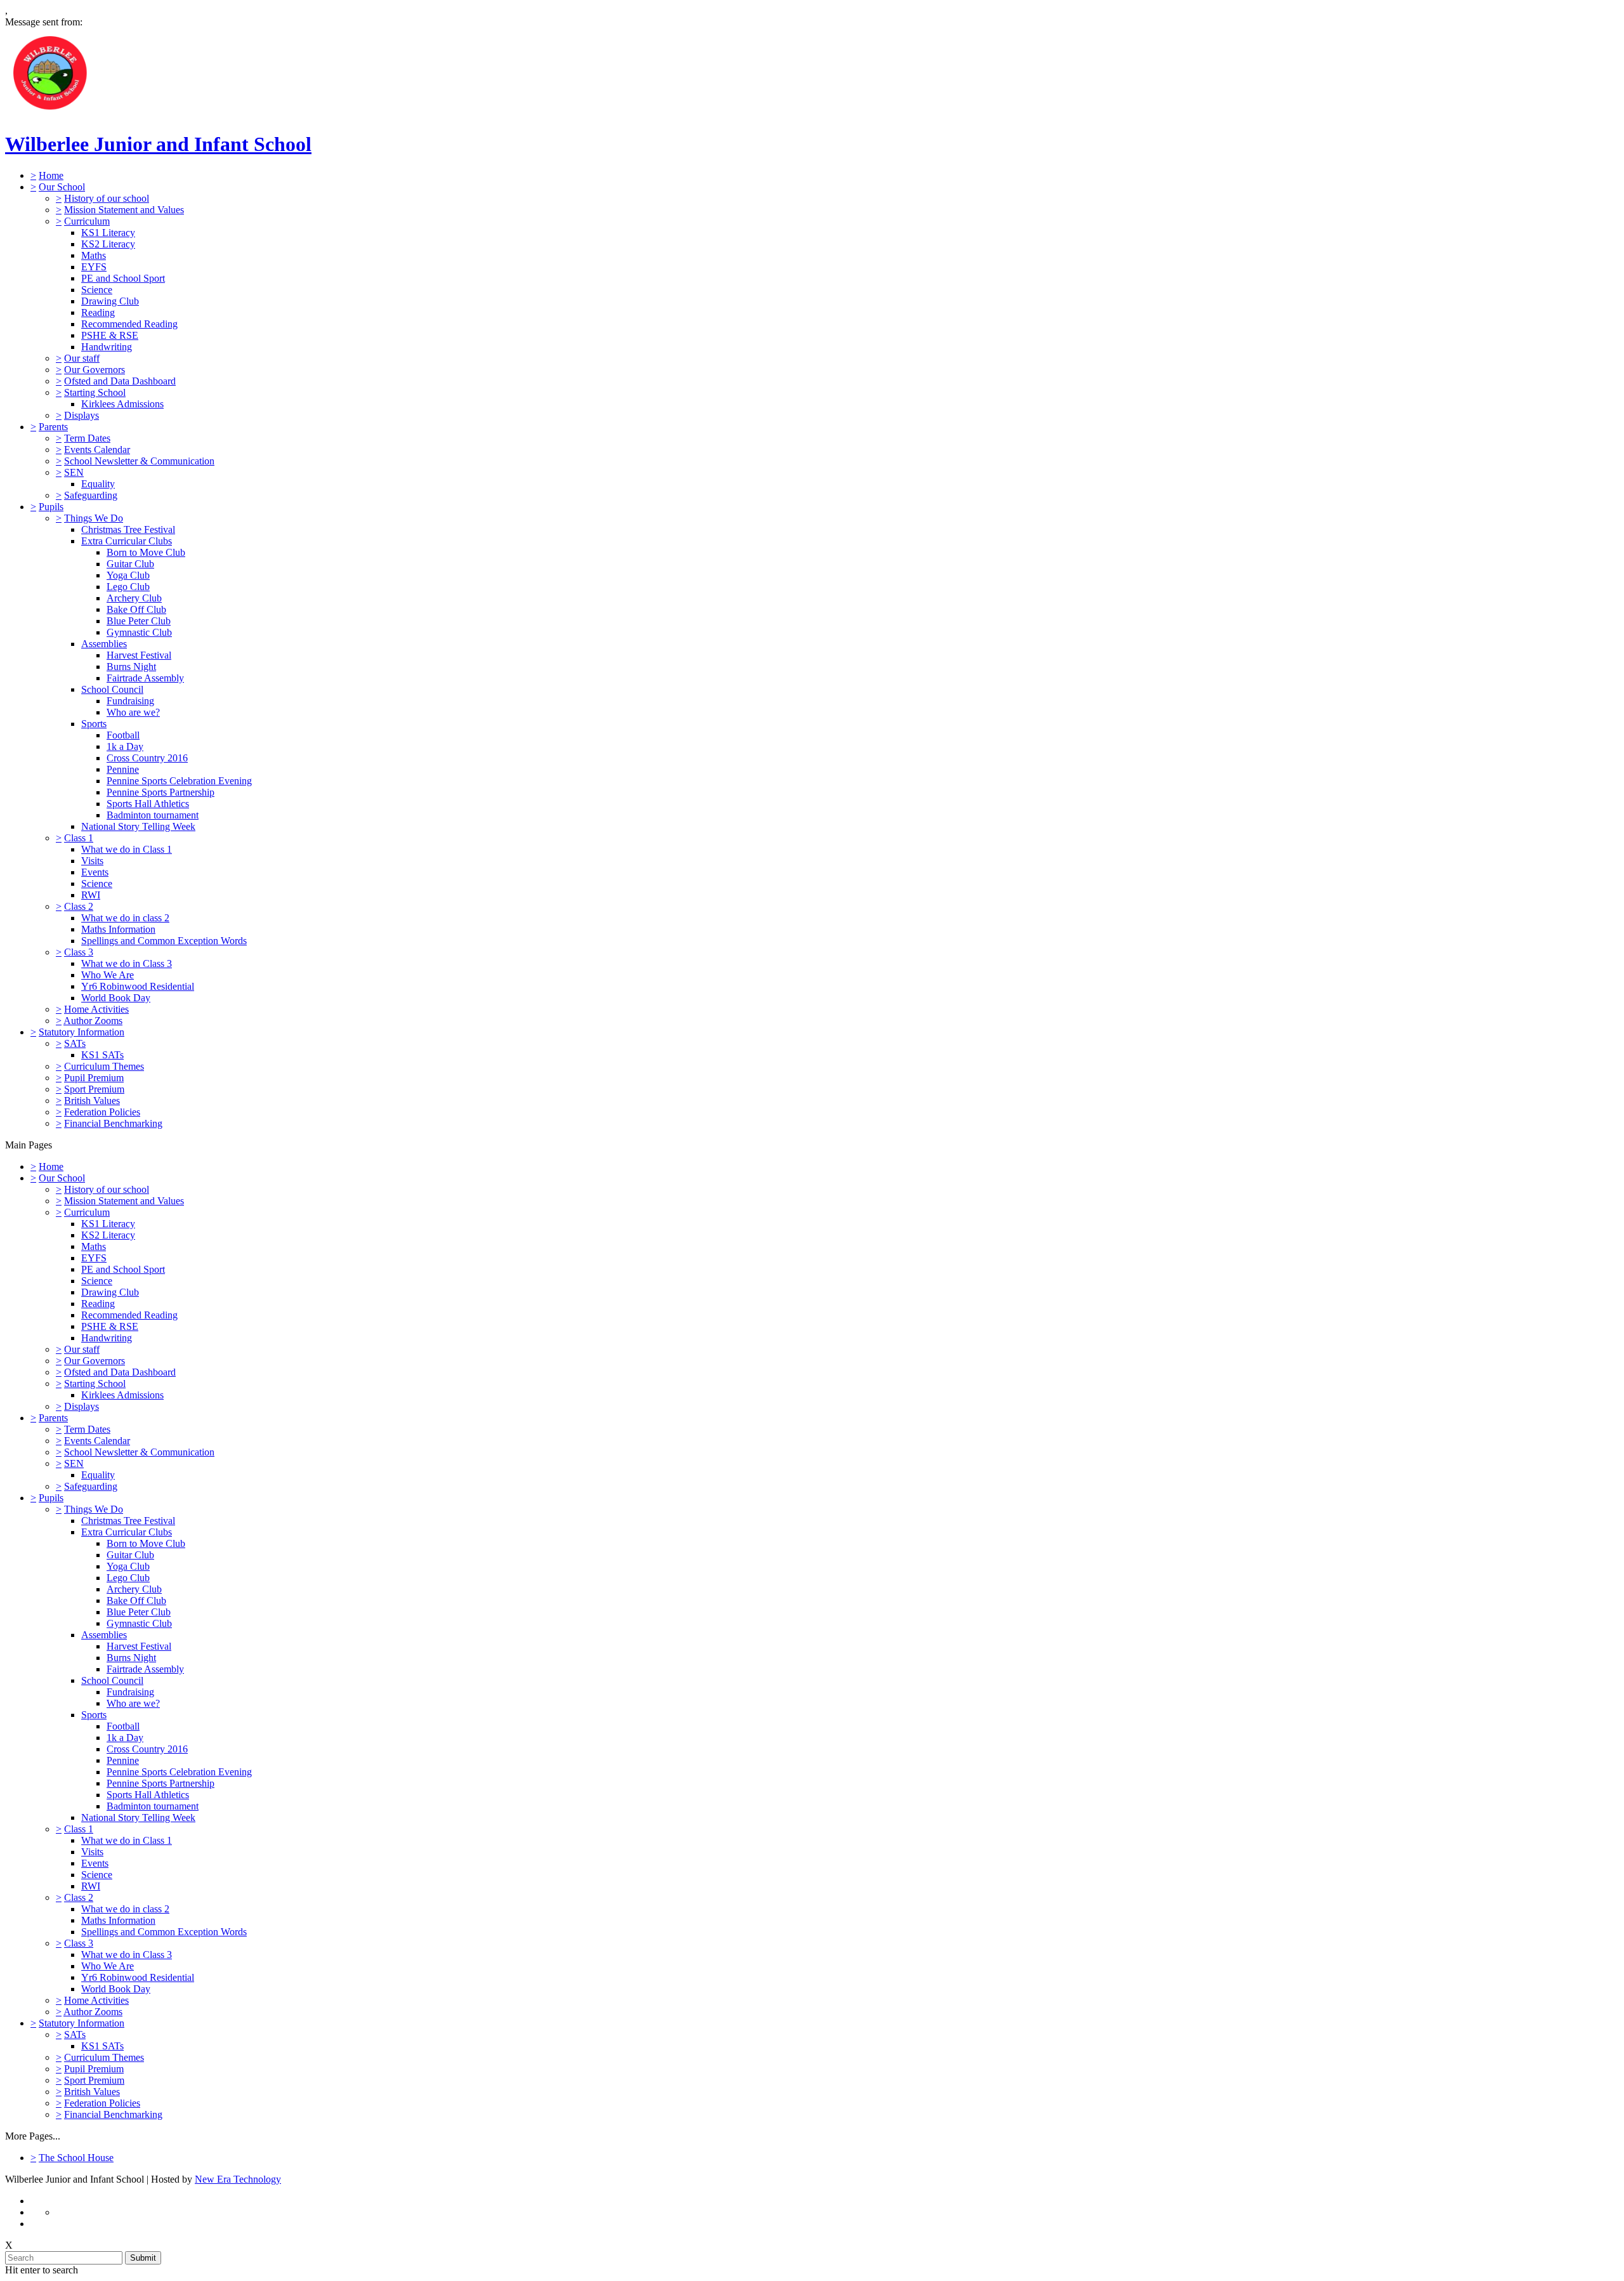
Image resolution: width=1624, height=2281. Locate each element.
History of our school (107, 198)
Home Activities (96, 1009)
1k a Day (125, 746)
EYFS (94, 267)
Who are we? (133, 712)
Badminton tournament (153, 815)
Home (51, 175)
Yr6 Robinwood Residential (138, 986)
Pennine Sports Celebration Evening (179, 781)
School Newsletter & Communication (139, 461)
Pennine (123, 769)
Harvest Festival (139, 655)
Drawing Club (110, 301)
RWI (91, 895)
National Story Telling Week (138, 826)
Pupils (51, 507)
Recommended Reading (129, 324)
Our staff (82, 358)
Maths (94, 255)
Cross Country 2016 (147, 758)
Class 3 (79, 952)
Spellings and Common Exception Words (164, 941)
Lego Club (128, 587)
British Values (92, 1101)
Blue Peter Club (139, 621)
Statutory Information (82, 1032)
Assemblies (104, 644)
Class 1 (79, 838)
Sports (94, 724)
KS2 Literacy (108, 244)
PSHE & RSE (110, 335)
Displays (82, 415)
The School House (76, 2158)
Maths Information (118, 929)
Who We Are (108, 975)
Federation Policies (102, 1112)
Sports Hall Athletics (148, 804)
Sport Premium (94, 1089)
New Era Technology (238, 2179)
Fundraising (130, 701)
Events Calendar (97, 450)
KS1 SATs (102, 1055)
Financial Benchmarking (113, 1123)
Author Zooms (93, 1021)
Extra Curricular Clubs (127, 541)
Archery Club (134, 598)
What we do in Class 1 (127, 849)
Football (123, 735)
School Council (112, 689)
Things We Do (94, 518)
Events (95, 872)
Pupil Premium (94, 1078)
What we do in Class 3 (127, 963)
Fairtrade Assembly (145, 678)
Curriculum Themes (104, 1066)
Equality (98, 484)
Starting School (95, 392)
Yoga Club (128, 575)
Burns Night (131, 667)
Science (97, 290)
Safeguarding (91, 495)
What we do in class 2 (125, 918)
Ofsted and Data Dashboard (120, 381)
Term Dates (87, 438)
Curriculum (87, 221)
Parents (53, 427)
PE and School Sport (123, 278)
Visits (92, 861)
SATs (75, 1043)
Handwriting (107, 347)
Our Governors (95, 370)
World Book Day (116, 998)
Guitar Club (130, 564)
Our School (62, 187)
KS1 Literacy (108, 233)
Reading (98, 312)
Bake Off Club (136, 609)
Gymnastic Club (139, 632)
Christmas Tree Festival (128, 529)
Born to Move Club (146, 552)
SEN (74, 472)
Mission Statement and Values (124, 210)
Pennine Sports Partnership (160, 792)
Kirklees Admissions (122, 404)
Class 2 (79, 906)
